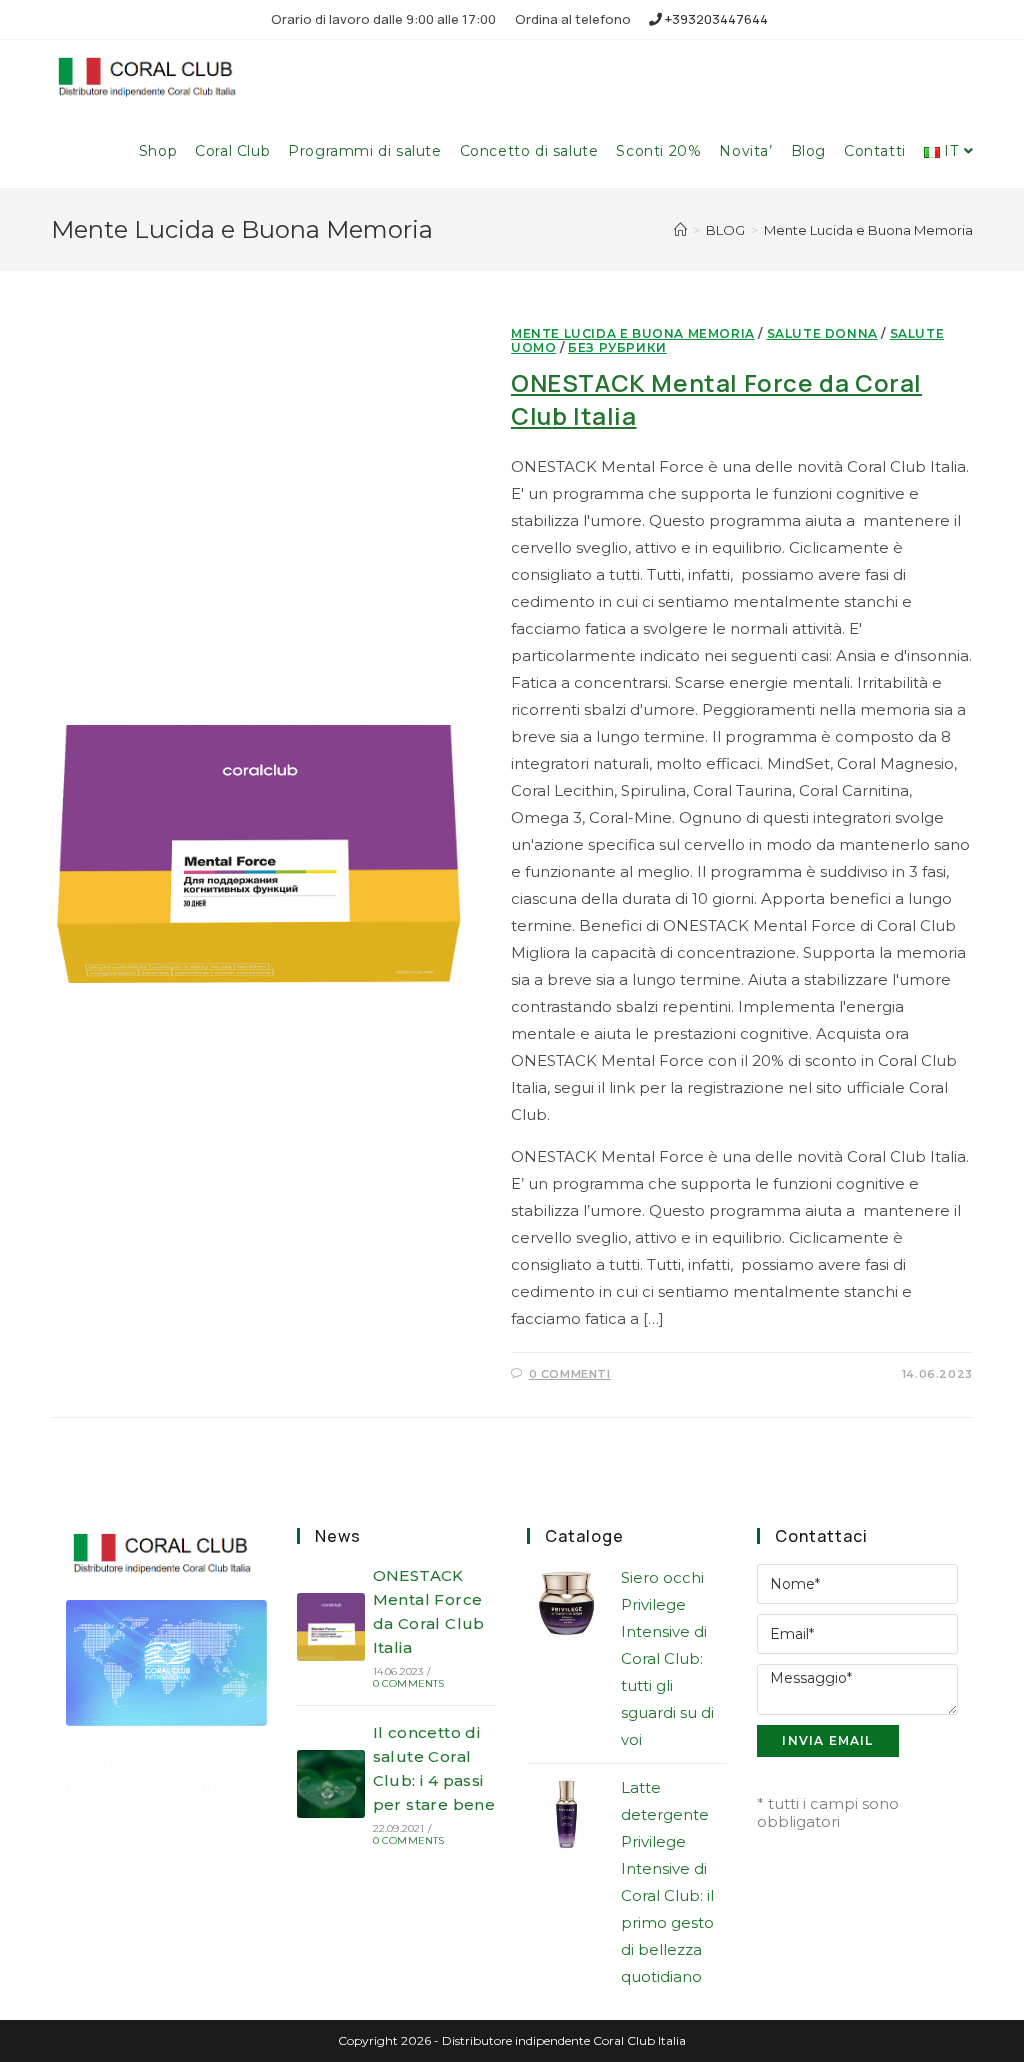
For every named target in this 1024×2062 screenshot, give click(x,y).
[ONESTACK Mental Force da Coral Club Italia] (331, 1627)
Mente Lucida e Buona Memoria (633, 333)
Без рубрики (617, 347)
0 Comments (409, 1683)
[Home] (680, 230)
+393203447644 (715, 19)
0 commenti (570, 1374)
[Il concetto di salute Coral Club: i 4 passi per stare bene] (331, 1784)
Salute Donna (822, 333)
